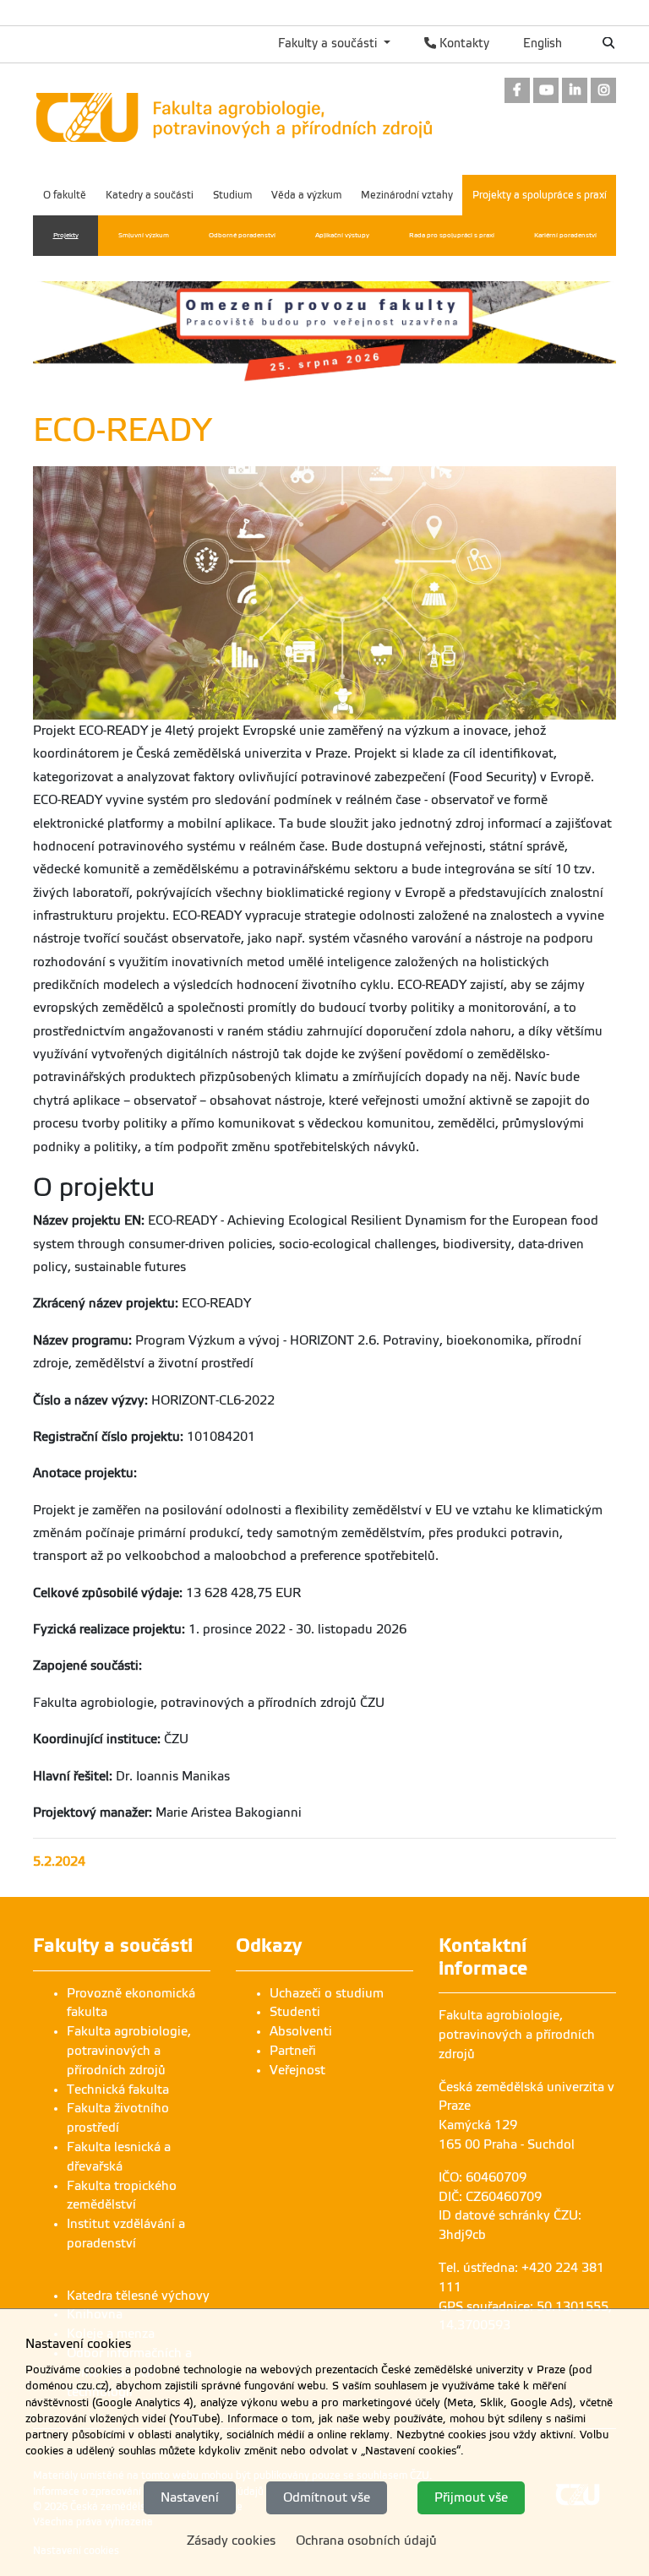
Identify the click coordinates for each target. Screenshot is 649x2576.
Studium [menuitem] (232, 195)
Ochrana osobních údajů (366, 2541)
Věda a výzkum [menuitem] (306, 195)
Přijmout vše (471, 2497)
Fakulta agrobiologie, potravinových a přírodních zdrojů (129, 2051)
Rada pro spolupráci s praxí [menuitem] (452, 235)
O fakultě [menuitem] (65, 195)
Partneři (293, 2051)
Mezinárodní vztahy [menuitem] (407, 195)
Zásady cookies (231, 2541)
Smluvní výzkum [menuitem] (144, 235)
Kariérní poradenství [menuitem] (565, 235)
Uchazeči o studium (327, 1993)
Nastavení (190, 2497)
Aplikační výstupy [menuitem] (342, 235)
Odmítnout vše (327, 2497)
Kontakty (463, 43)
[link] (517, 92)
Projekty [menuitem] (66, 235)
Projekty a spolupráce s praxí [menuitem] (540, 195)
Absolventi (301, 2031)
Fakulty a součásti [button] (329, 43)
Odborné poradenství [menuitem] (242, 235)
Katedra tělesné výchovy (138, 2296)
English (543, 43)
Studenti (295, 2012)
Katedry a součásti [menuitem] (150, 195)
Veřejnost (297, 2070)
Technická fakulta (118, 2090)
